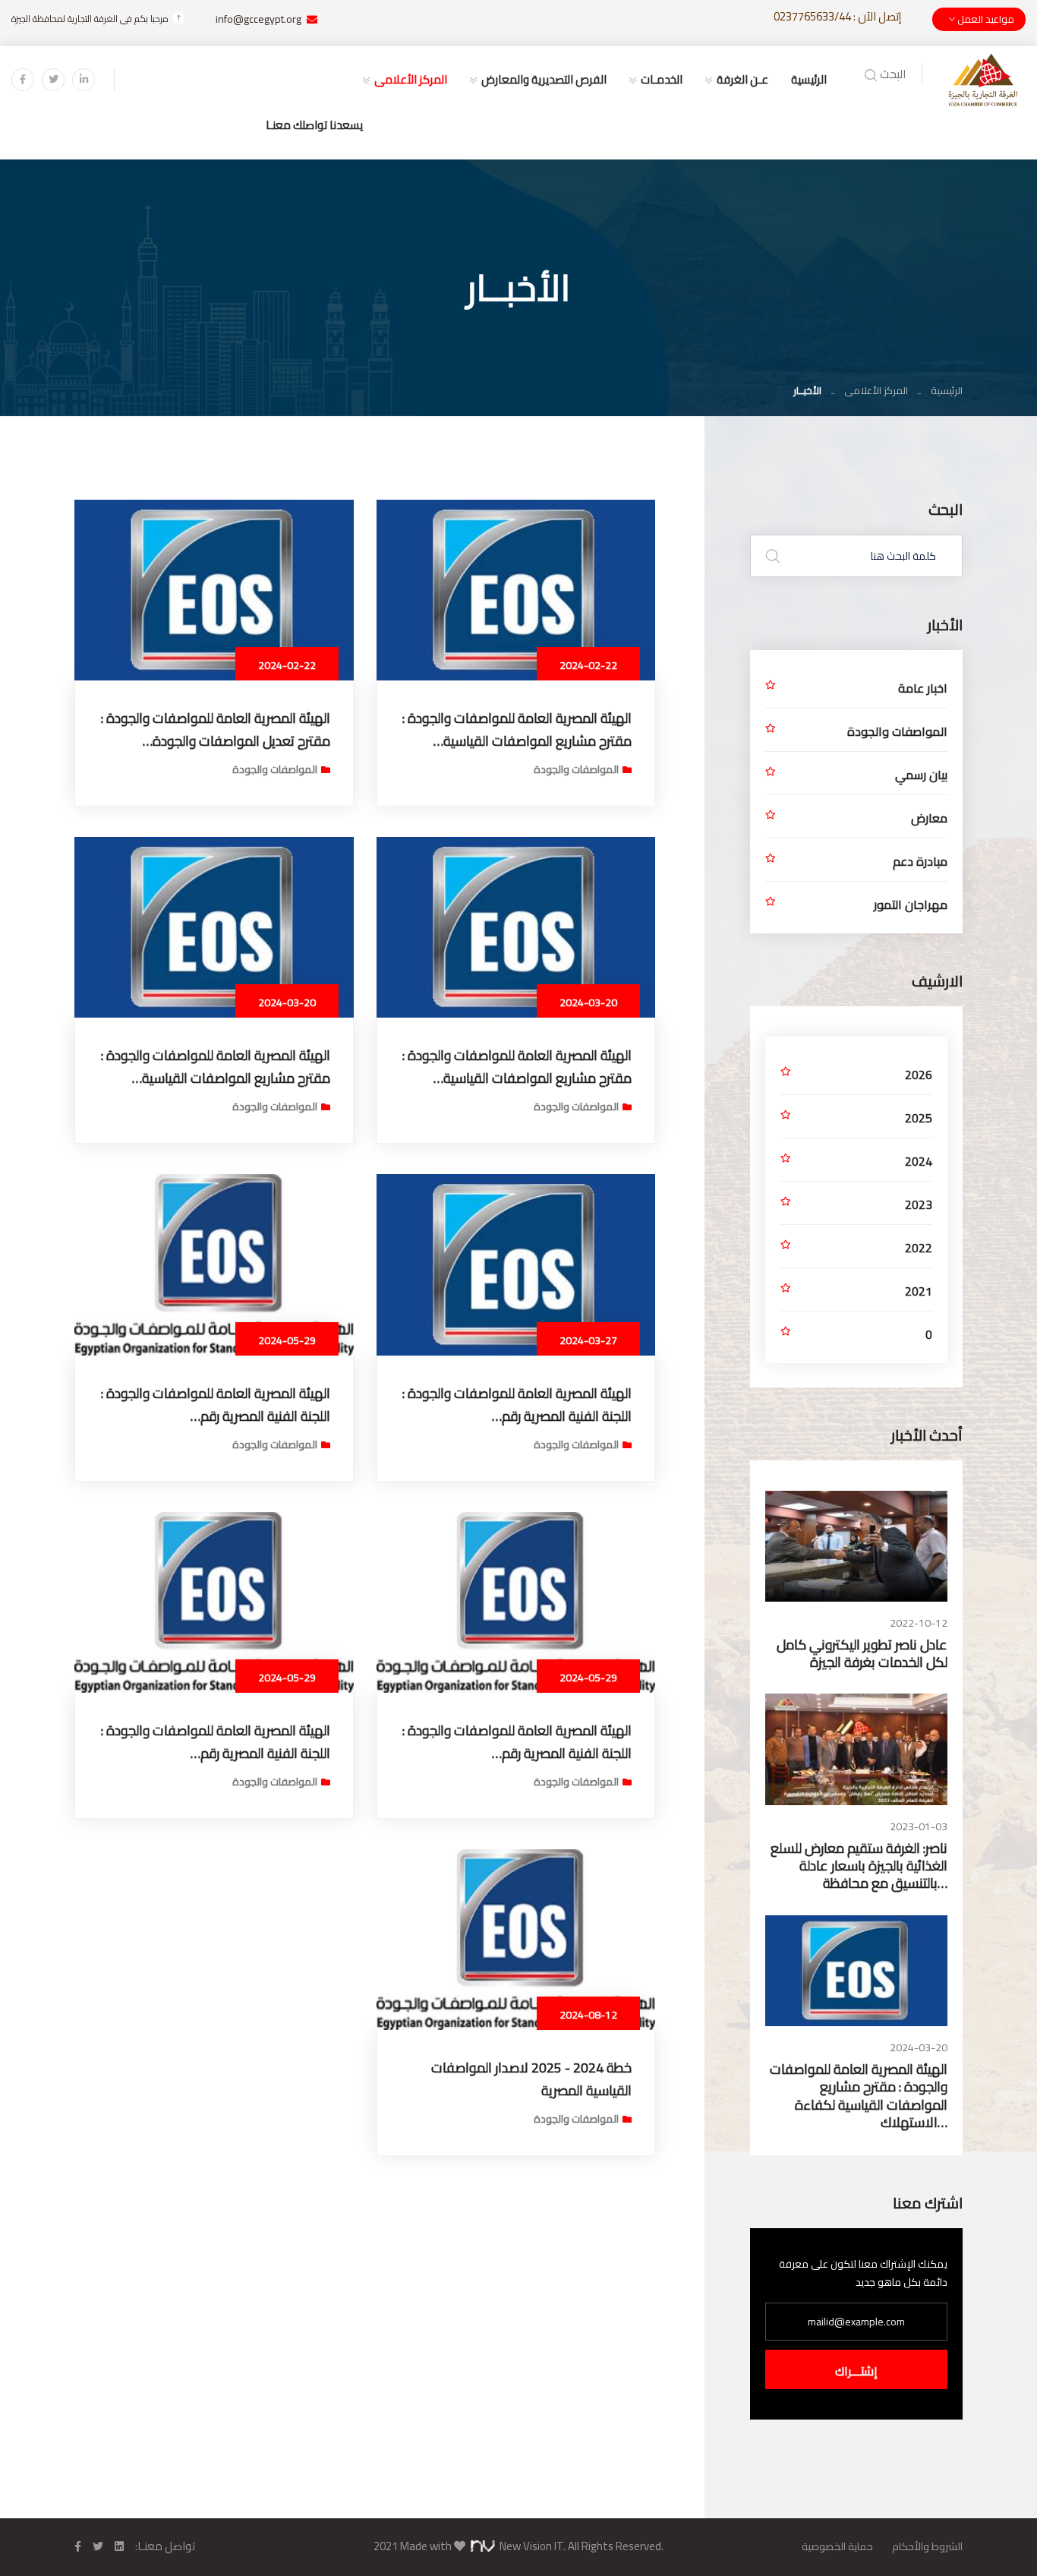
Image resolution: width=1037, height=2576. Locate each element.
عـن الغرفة (742, 79)
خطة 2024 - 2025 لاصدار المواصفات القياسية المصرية (531, 2079)
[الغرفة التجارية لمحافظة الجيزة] (983, 79)
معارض (929, 818)
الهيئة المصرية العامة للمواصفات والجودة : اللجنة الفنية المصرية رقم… (517, 1405)
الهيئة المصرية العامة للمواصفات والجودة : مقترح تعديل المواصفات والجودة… (216, 729)
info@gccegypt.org (258, 19)
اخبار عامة (923, 688)
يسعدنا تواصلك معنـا (314, 125)
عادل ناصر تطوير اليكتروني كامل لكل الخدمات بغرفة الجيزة (862, 1653)
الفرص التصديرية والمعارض (544, 79)
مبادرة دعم (920, 861)
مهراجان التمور (911, 904)
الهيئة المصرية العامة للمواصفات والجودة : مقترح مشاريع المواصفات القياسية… (517, 729)
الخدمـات (662, 79)
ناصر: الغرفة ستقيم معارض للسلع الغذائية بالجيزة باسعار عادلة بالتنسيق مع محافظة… (859, 1866)
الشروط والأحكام (927, 2546)
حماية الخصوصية (837, 2546)
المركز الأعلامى (411, 79)
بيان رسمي (921, 775)
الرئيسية (809, 79)
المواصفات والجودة (576, 769)
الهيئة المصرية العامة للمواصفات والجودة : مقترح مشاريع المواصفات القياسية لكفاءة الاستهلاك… (859, 2096)
